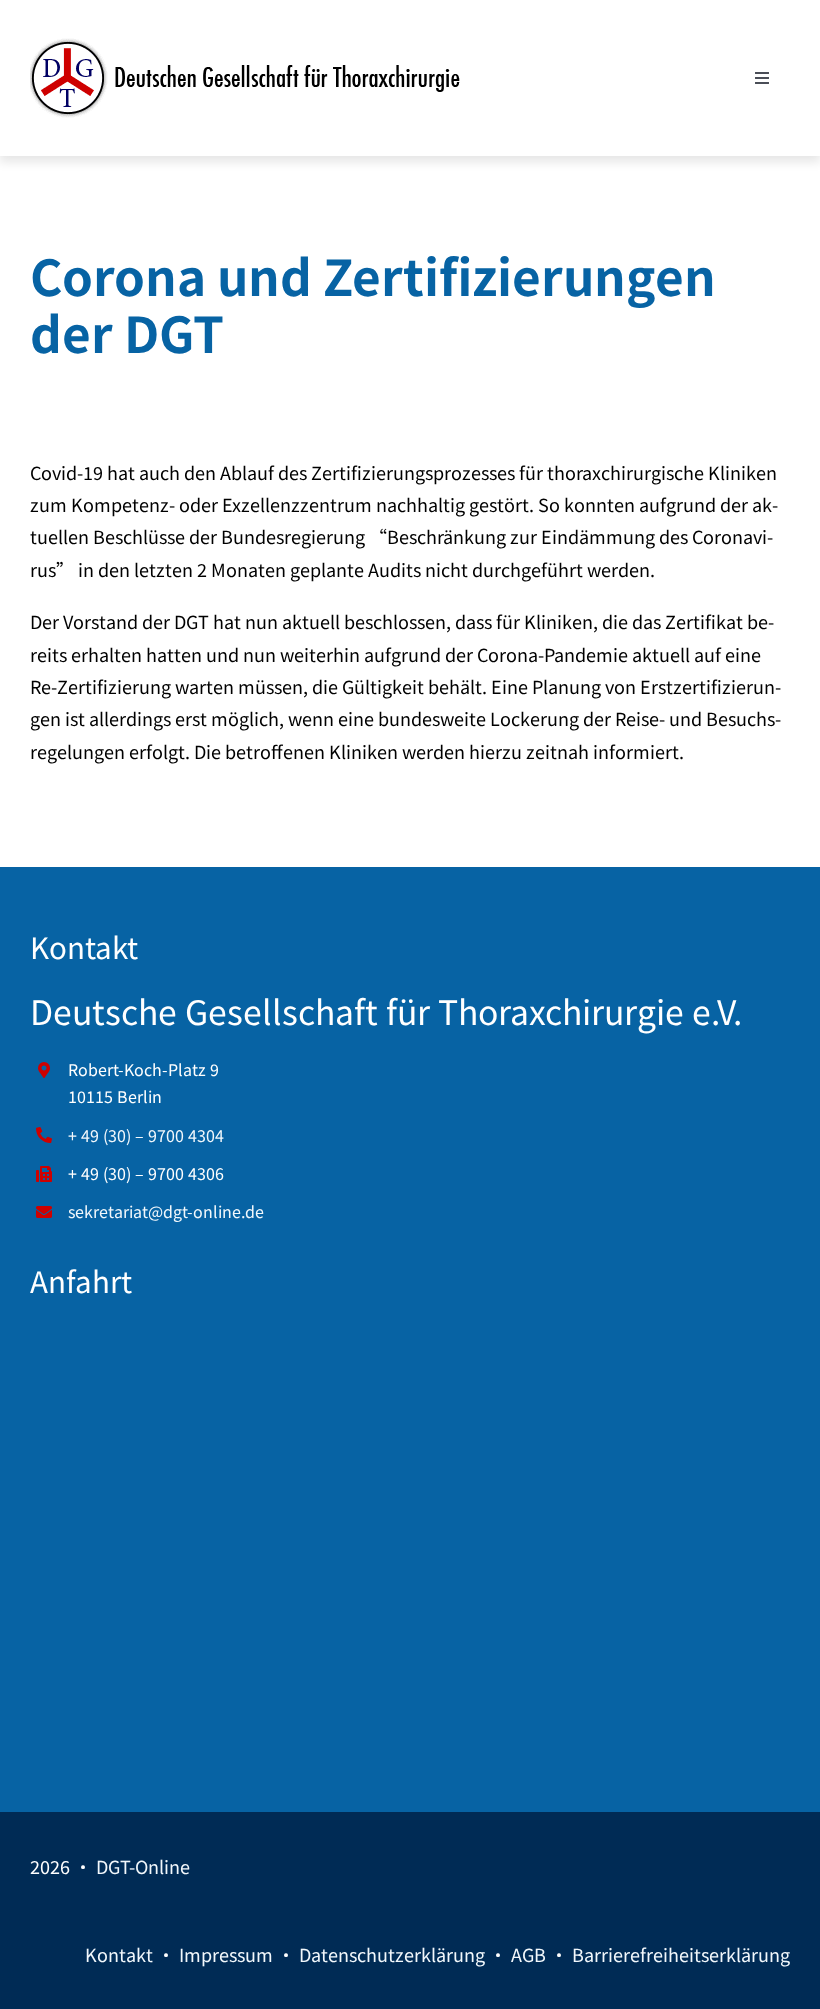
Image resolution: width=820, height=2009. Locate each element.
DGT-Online (143, 1866)
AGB (528, 1954)
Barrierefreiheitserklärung (681, 1954)
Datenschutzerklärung (392, 1954)
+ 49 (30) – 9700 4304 (146, 1135)
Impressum (226, 1954)
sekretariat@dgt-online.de (166, 1211)
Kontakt (119, 1954)
